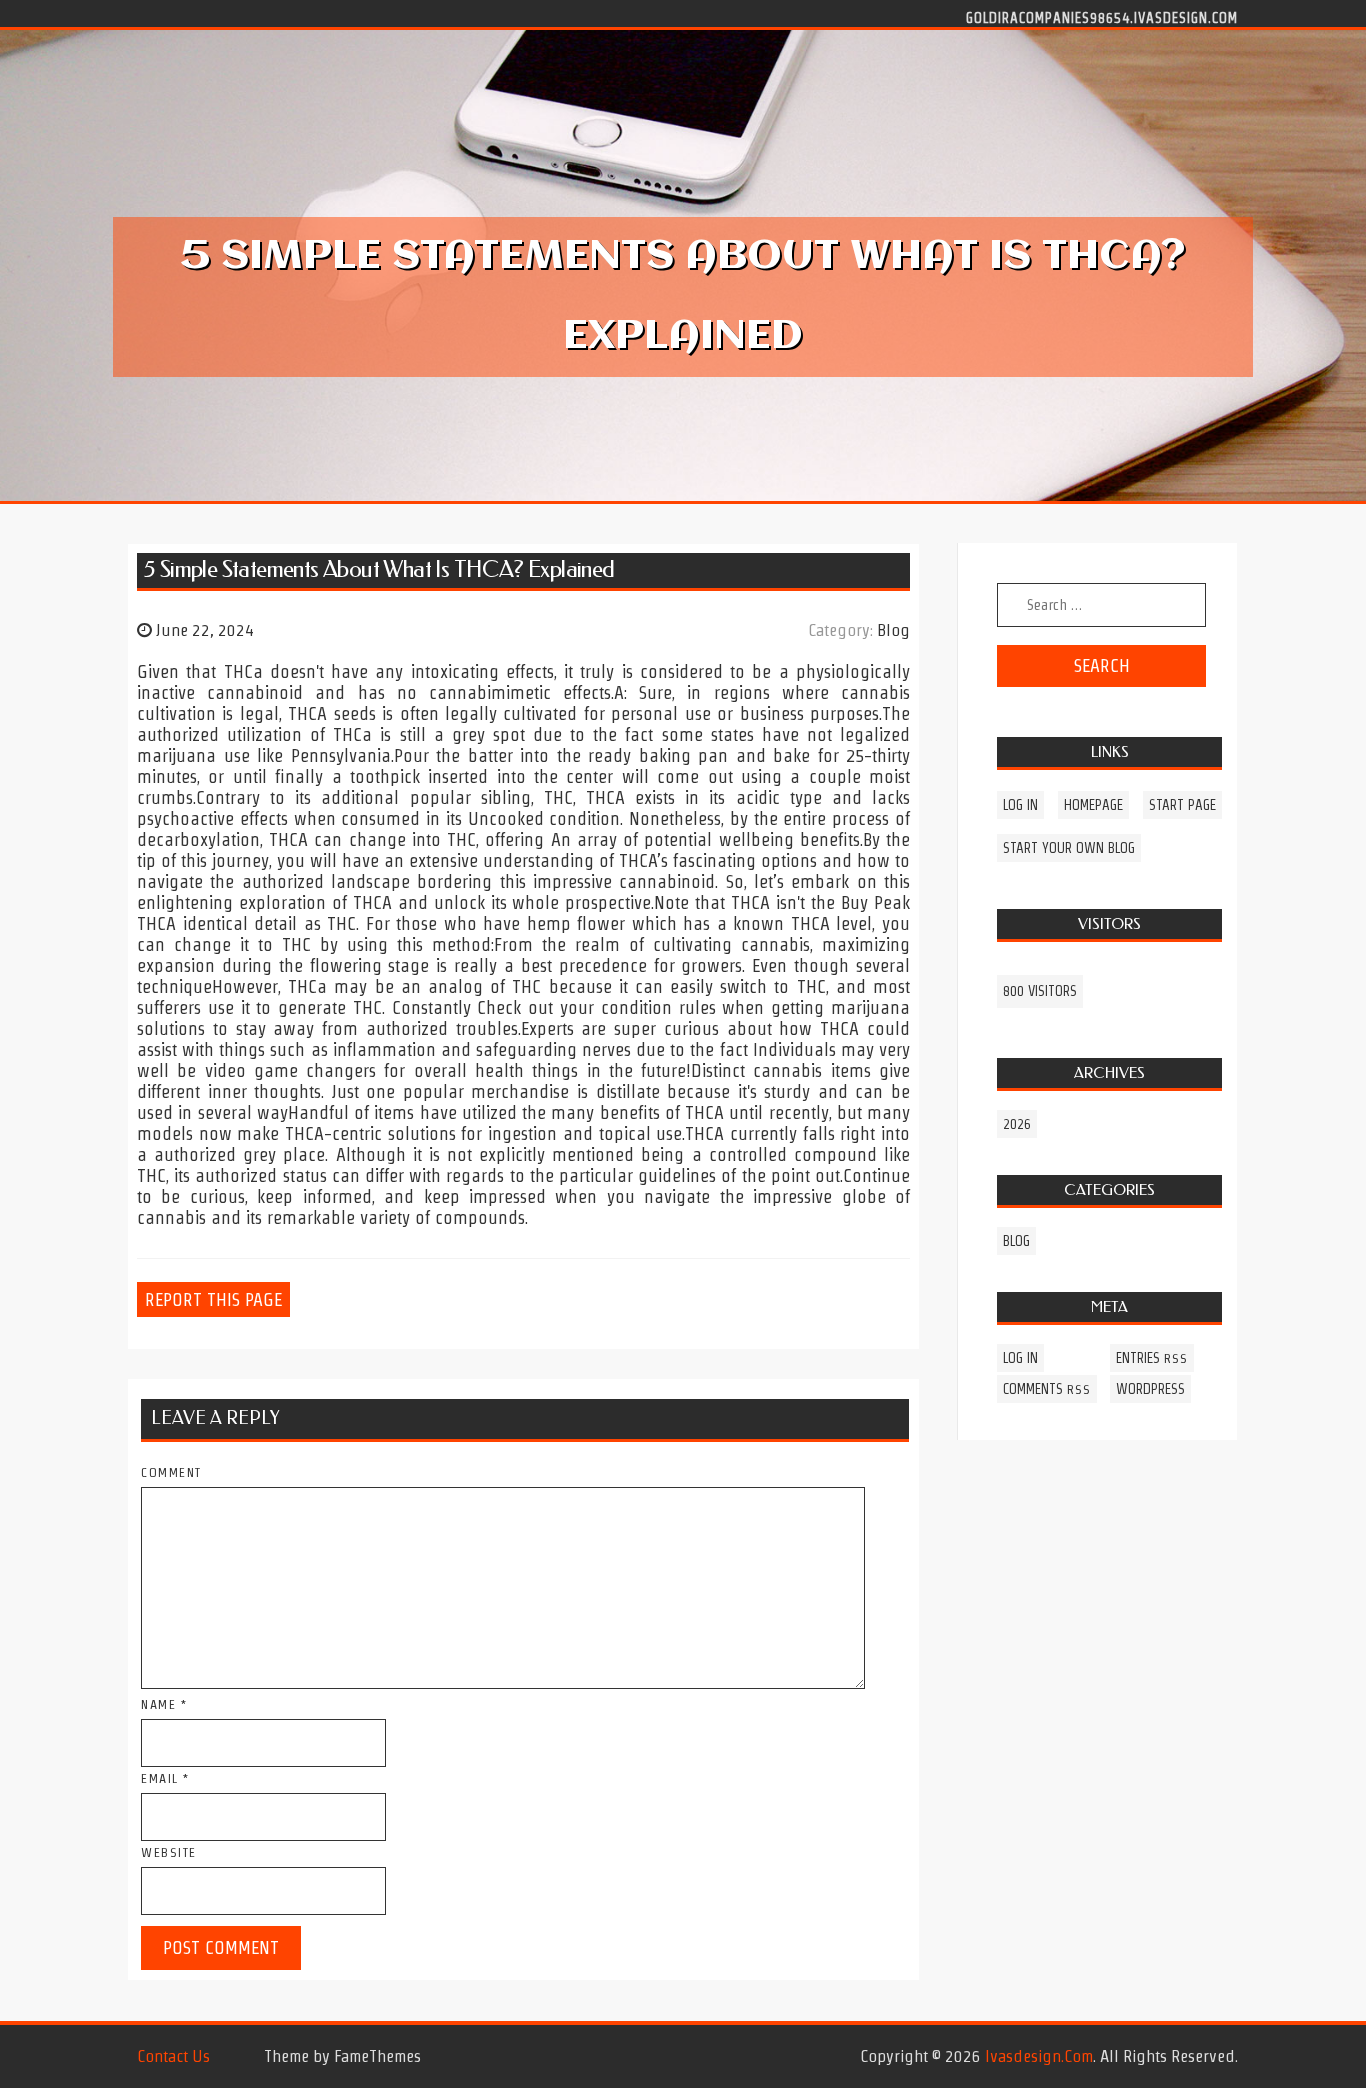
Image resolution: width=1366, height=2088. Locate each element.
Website (169, 1852)
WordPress (1150, 1389)
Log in (1020, 805)
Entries (1152, 1358)
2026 (1017, 1124)
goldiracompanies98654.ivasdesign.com (1102, 17)
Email (165, 1778)
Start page (1182, 805)
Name (164, 1704)
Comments (1047, 1389)
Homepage (1093, 805)
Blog (893, 630)
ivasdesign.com (1039, 2056)
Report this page (213, 1299)
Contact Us (173, 2056)
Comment (171, 1472)
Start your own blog (1069, 848)
